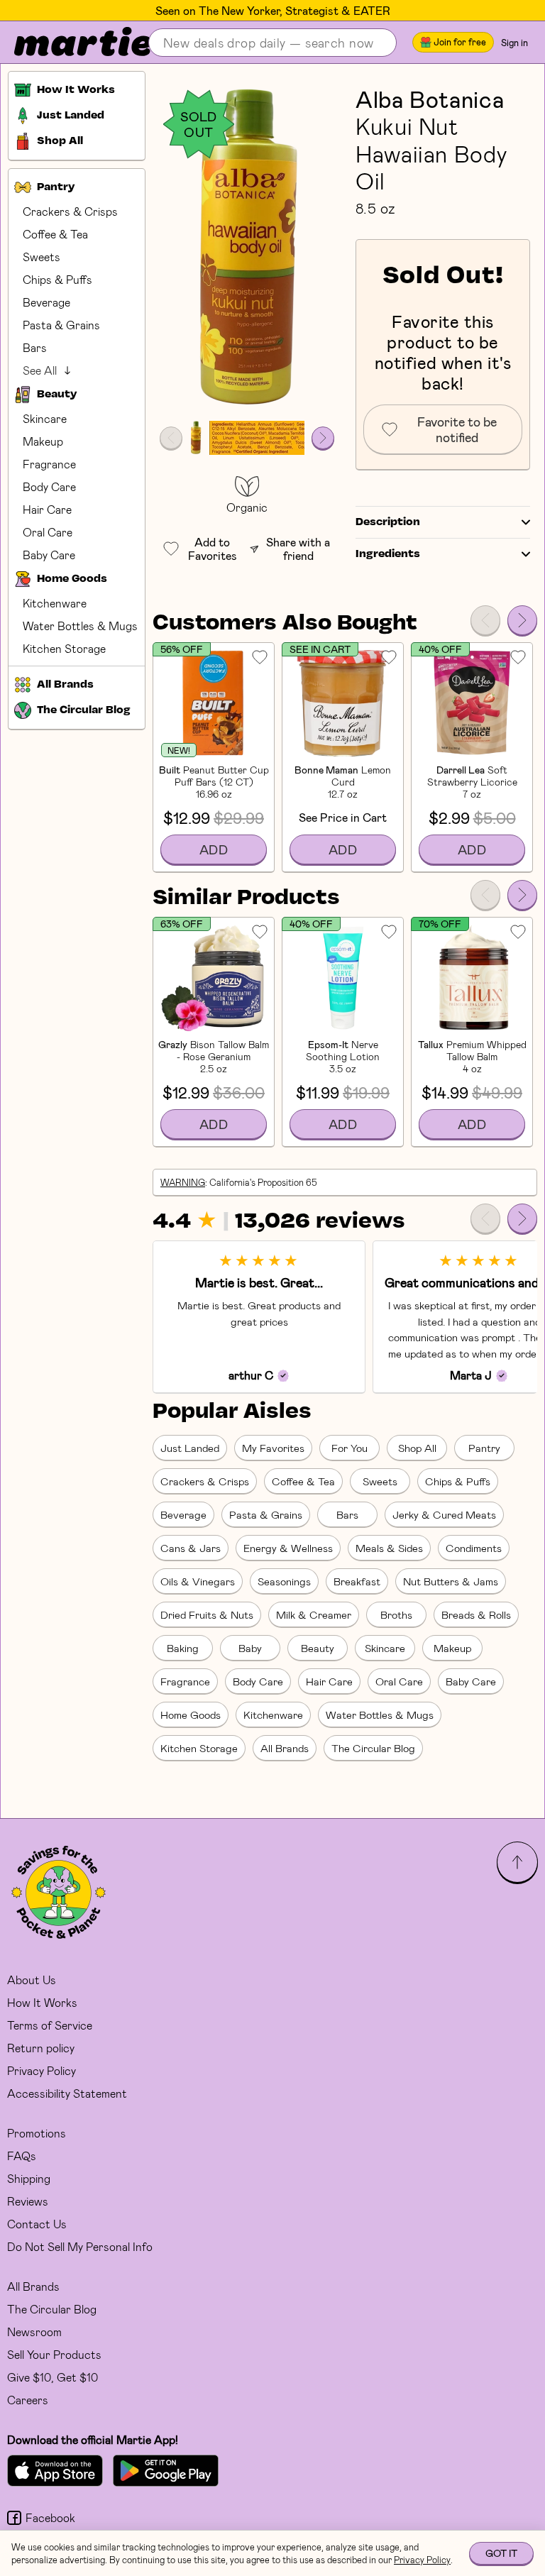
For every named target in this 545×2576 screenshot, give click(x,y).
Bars (35, 347)
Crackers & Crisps (70, 211)
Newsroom (34, 2332)
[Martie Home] (71, 43)
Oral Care (48, 532)
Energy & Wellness (288, 1548)
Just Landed (190, 1448)
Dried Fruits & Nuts (207, 1614)
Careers (28, 2400)
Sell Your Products (54, 2354)
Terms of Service (50, 2025)
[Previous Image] (171, 438)
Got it (501, 2553)
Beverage (46, 302)
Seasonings (284, 1581)
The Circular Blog (373, 1748)
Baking (183, 1648)
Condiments (474, 1548)
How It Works (42, 2002)
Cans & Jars (191, 1548)
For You (349, 1448)
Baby (250, 1648)
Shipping (29, 2178)
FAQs (22, 2156)
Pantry (484, 1448)
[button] (247, 249)
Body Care (49, 486)
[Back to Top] (517, 1862)
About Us (32, 1980)
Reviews (28, 2201)
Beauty (318, 1648)
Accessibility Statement (67, 2093)
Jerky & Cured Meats (444, 1514)
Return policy (41, 2048)
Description (388, 522)
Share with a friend (298, 549)
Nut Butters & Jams (451, 1581)
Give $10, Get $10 (53, 2377)
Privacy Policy (42, 2070)
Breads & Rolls (476, 1614)
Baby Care (49, 555)
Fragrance (49, 464)
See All (40, 370)
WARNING (183, 1182)
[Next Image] (323, 438)
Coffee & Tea (55, 234)
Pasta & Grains (61, 325)
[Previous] (485, 620)
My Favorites (273, 1448)
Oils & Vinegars (198, 1581)
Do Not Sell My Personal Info (80, 2246)
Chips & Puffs (57, 279)
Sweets (42, 257)
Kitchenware (55, 603)
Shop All (417, 1448)
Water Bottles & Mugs (80, 626)
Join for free (460, 42)
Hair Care (47, 509)
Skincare (45, 418)
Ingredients (388, 554)
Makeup (43, 441)
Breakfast (357, 1581)
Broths (396, 1614)
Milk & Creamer (314, 1614)
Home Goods (191, 1714)
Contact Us (37, 2224)
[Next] (522, 620)
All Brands (285, 1748)
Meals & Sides (389, 1548)
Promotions (37, 2133)
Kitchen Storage (64, 648)
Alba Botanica (430, 99)
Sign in (514, 43)
